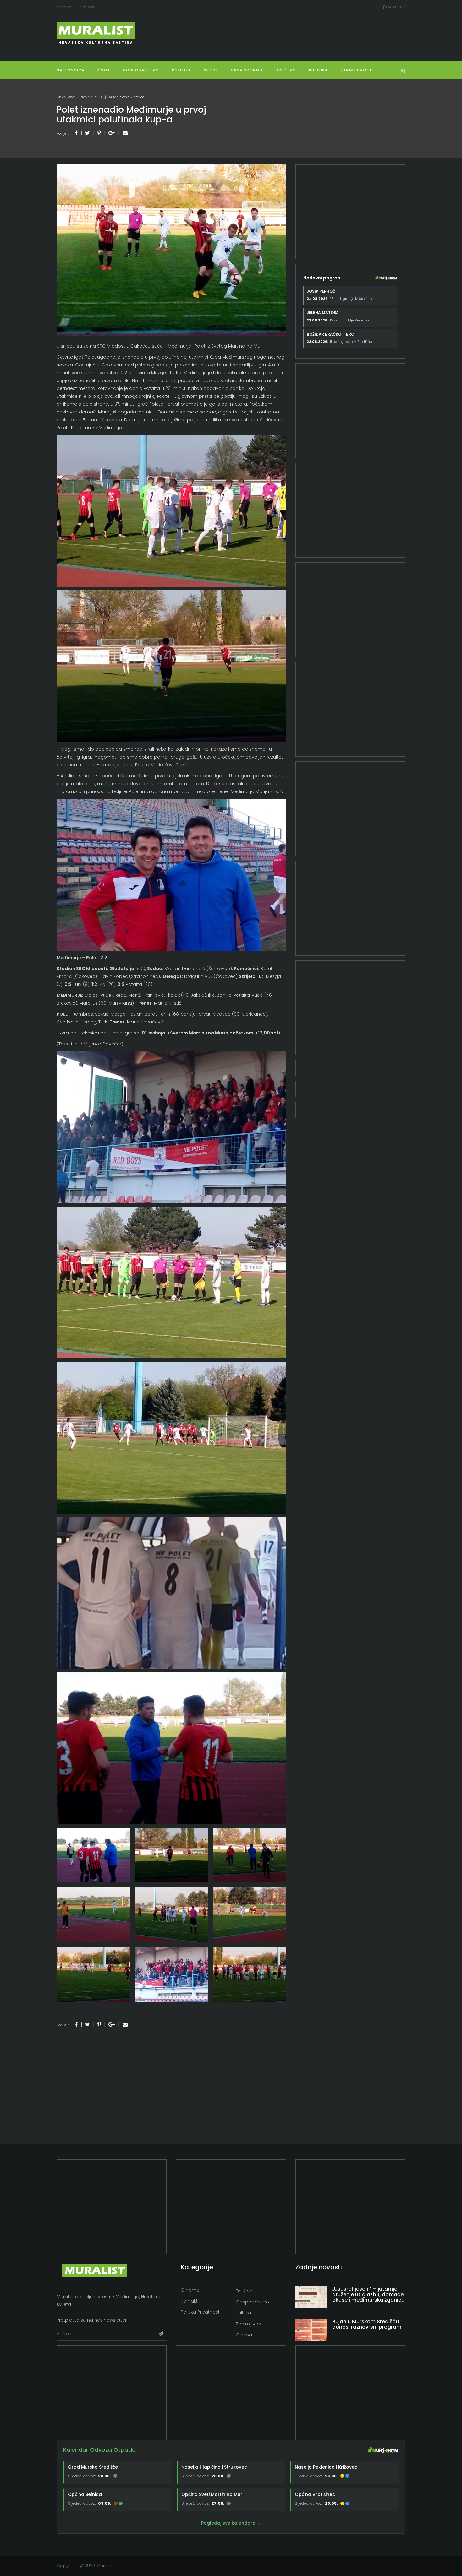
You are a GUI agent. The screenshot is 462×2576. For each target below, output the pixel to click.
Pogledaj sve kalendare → (231, 2523)
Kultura (243, 2313)
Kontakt (64, 7)
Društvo (286, 70)
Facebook (395, 7)
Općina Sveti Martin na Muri (212, 2494)
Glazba (244, 2335)
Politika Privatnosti (201, 2312)
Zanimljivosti (357, 70)
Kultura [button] (319, 70)
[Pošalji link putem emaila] (125, 133)
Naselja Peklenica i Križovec (326, 2467)
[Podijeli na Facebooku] (76, 133)
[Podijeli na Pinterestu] (99, 133)
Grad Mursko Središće (93, 2467)
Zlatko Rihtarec (132, 97)
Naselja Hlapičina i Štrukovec (214, 2467)
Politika (182, 70)
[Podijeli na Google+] (112, 133)
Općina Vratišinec (315, 2494)
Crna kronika (247, 70)
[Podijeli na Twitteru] (88, 133)
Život (104, 70)
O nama (86, 7)
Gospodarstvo (141, 70)
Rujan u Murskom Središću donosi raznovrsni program (367, 2324)
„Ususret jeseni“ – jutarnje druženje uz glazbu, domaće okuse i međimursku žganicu (368, 2294)
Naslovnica (71, 70)
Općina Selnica (85, 2494)
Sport (211, 70)
